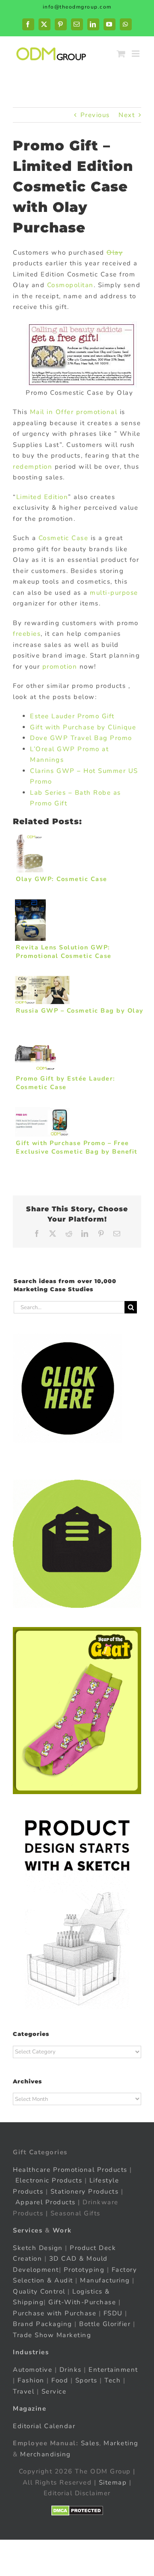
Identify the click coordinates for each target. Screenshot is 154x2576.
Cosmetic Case (64, 538)
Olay (115, 253)
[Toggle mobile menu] (137, 54)
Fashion (31, 2380)
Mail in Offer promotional (74, 412)
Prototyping (84, 2270)
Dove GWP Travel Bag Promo (81, 738)
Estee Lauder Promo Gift (72, 716)
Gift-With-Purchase (82, 2302)
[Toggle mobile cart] (121, 54)
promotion (58, 667)
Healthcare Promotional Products (70, 2170)
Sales (90, 2443)
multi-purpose (113, 593)
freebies (27, 634)
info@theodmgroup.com (77, 7)
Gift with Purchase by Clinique (83, 727)
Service (55, 2391)
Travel (24, 2391)
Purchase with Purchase (55, 2313)
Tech (113, 2380)
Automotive (33, 2370)
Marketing (121, 2443)
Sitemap (113, 2482)
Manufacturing (105, 2280)
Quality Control (39, 2291)
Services (28, 2230)
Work (62, 2230)
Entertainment (113, 2370)
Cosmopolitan (70, 285)
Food (60, 2380)
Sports (86, 2380)
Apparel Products (46, 2202)
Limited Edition (42, 497)
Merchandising (46, 2454)
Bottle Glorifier (104, 2324)
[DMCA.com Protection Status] (77, 2511)
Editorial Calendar (44, 2426)
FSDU (113, 2313)
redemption (33, 467)
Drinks (71, 2370)
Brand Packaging (43, 2324)
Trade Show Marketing (52, 2335)
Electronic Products (49, 2180)
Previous (95, 115)
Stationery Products (85, 2191)
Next (127, 115)
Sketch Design (38, 2248)
